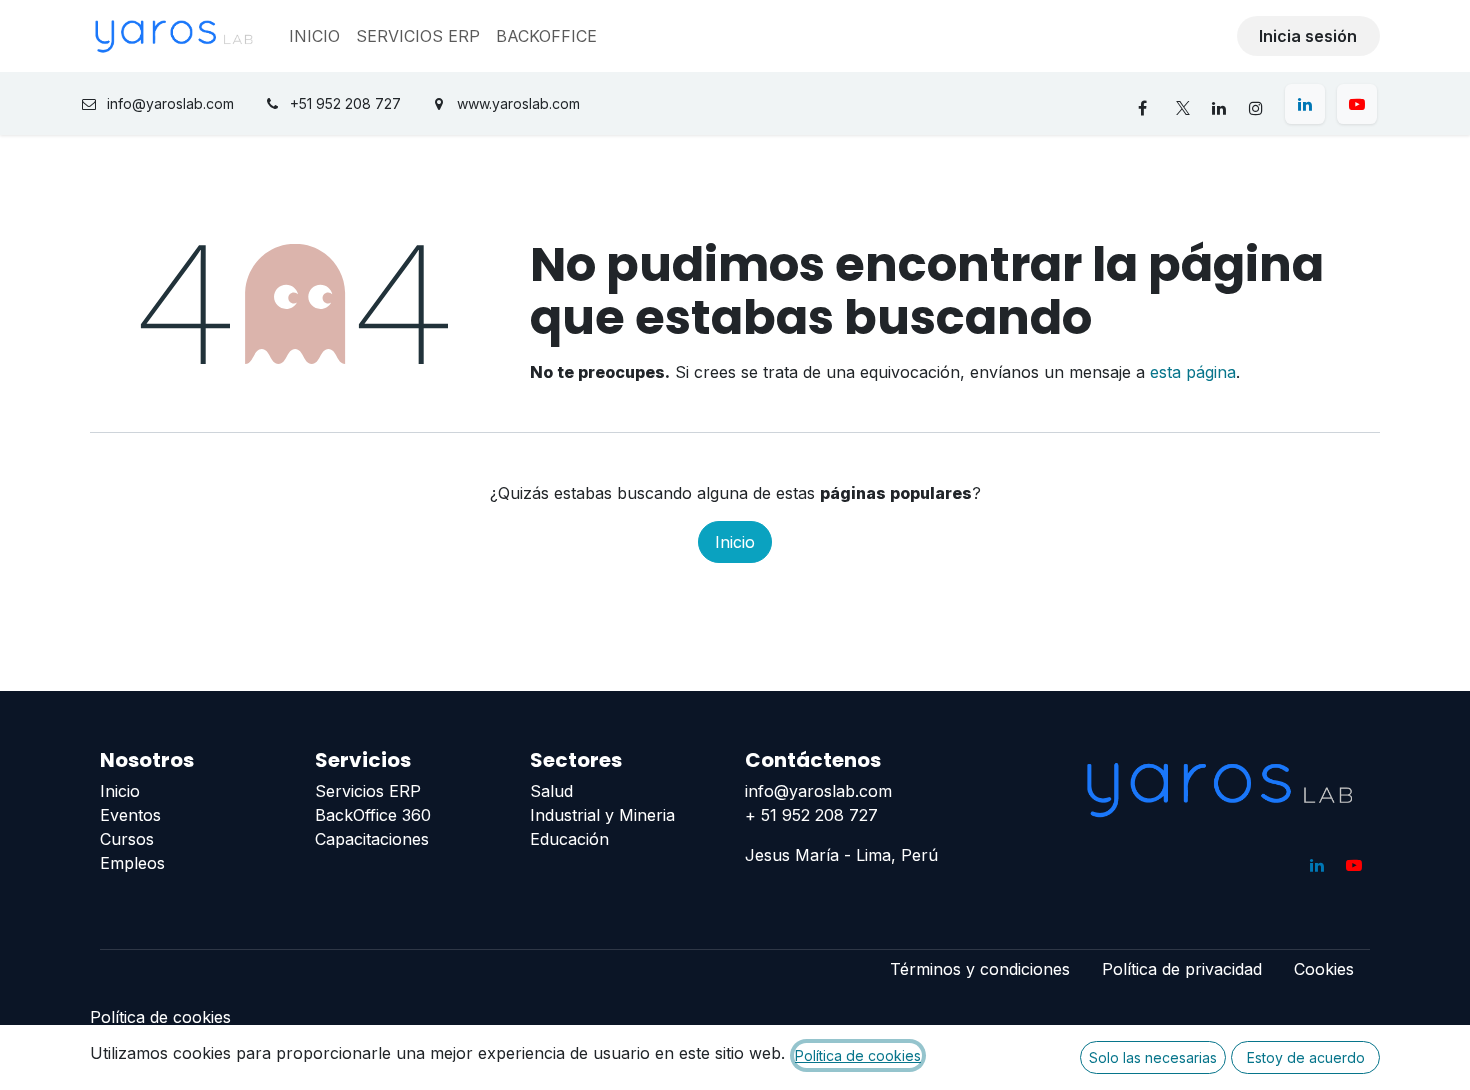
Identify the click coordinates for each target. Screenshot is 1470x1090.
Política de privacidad (1182, 969)
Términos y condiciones (980, 969)
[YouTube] (1357, 104)
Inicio (735, 542)
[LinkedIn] (1305, 104)
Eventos (130, 815)
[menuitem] (314, 36)
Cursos (127, 839)
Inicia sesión (1308, 36)
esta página (1193, 372)
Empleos (132, 863)
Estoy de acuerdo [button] (1306, 1057)
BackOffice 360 (373, 815)
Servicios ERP (368, 791)
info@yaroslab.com (818, 791)
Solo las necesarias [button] (1153, 1057)
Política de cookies (160, 1017)
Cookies (1324, 969)
